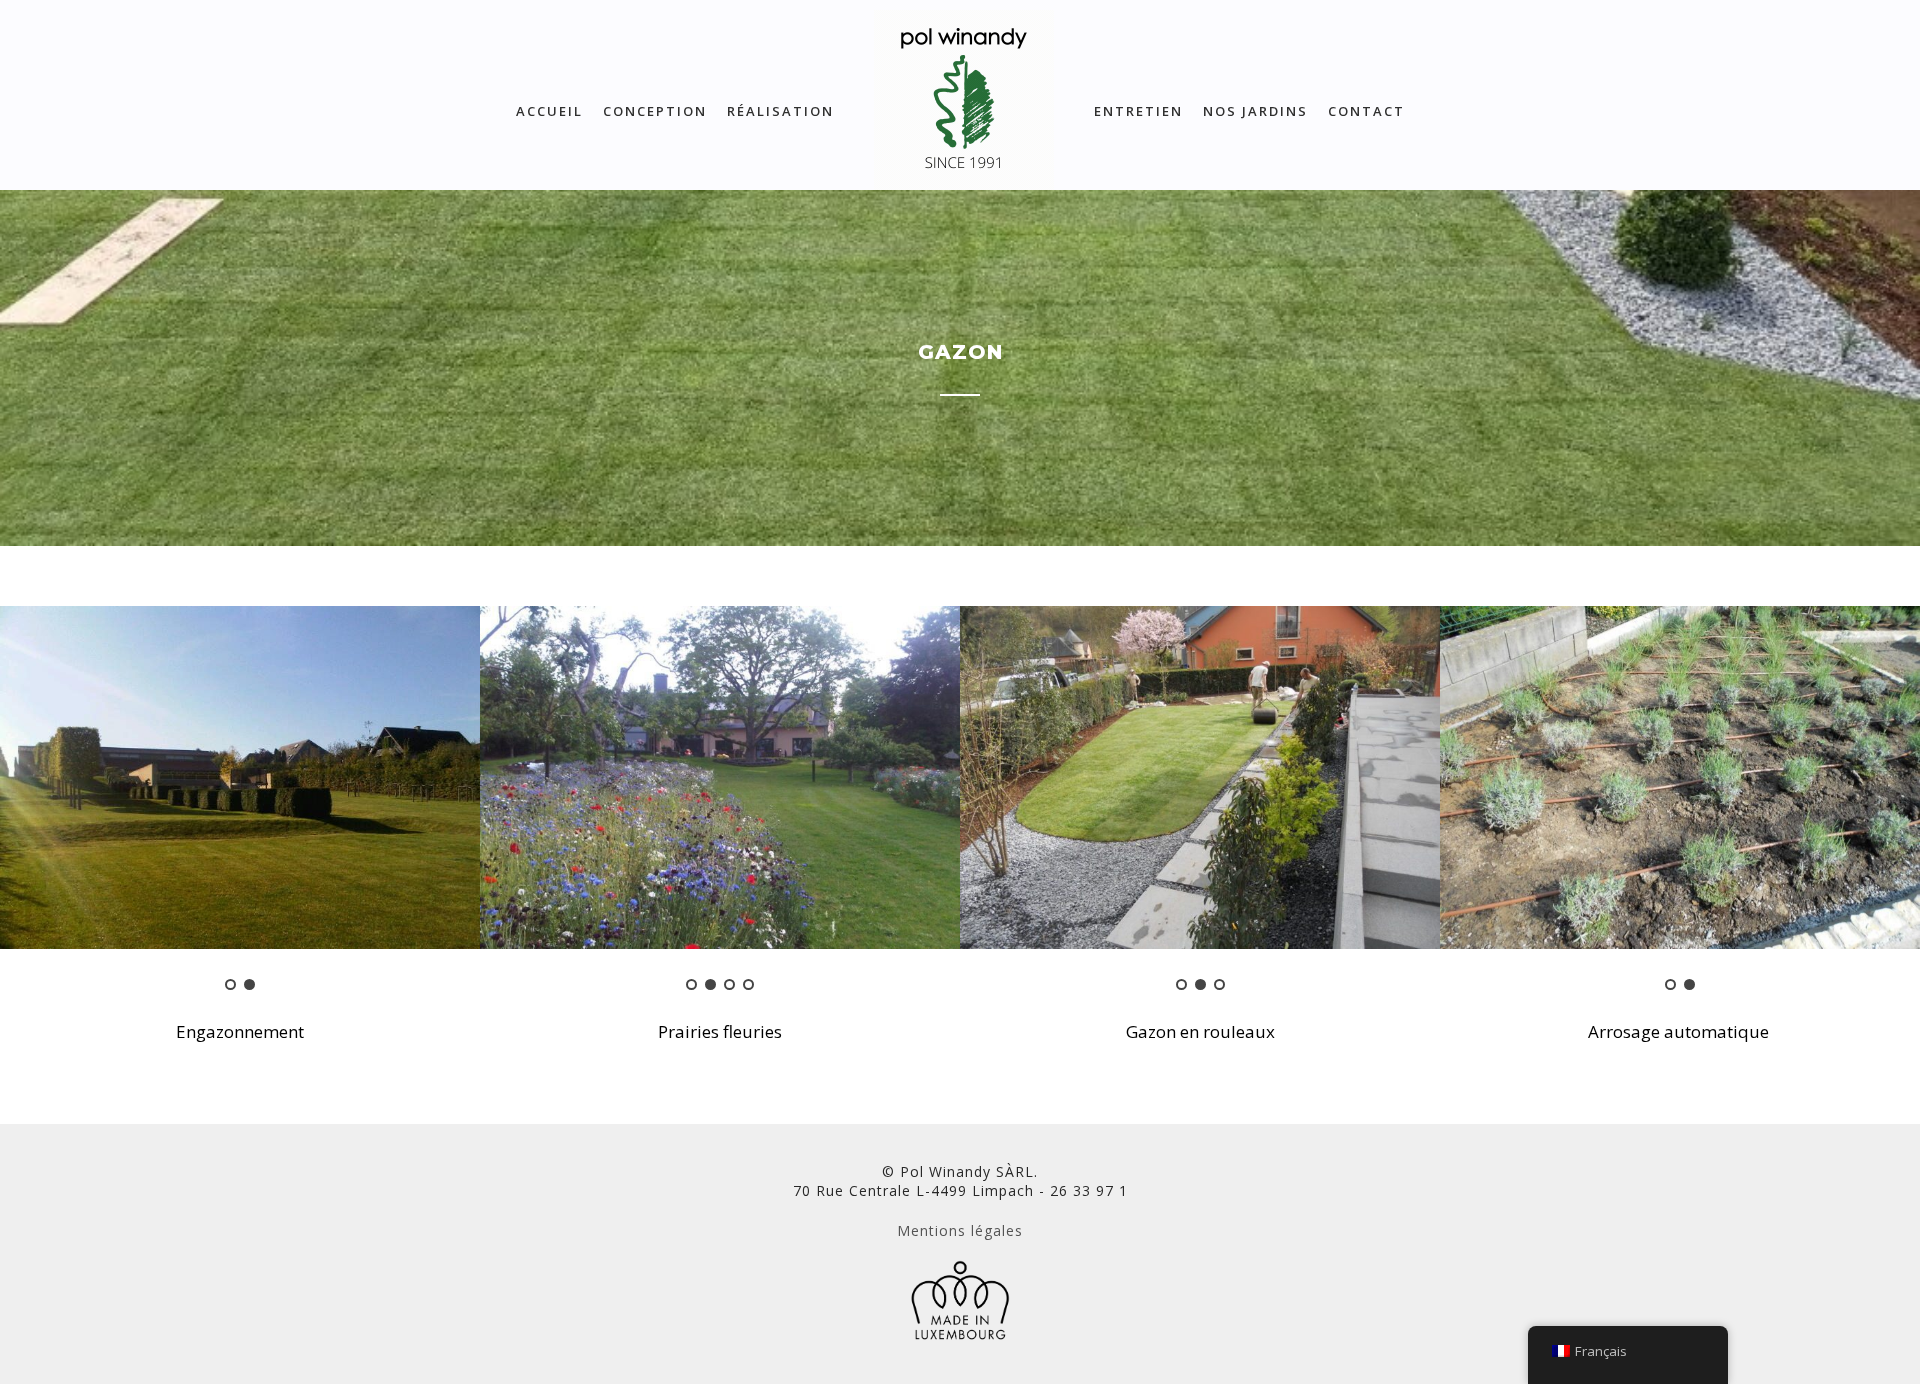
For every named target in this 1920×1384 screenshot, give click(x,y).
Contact (1366, 111)
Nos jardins (1255, 111)
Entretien (1138, 111)
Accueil (549, 111)
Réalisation (780, 111)
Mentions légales (960, 1230)
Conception (655, 111)
